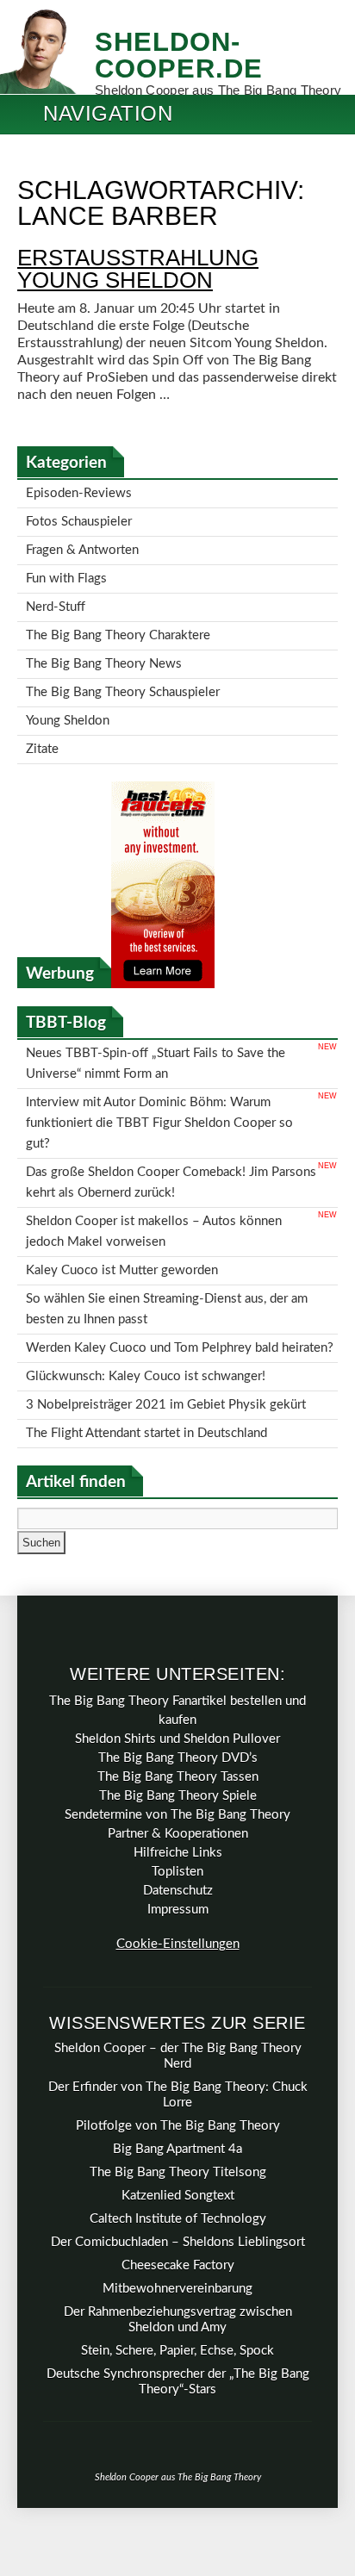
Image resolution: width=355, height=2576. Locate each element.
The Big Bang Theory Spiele (178, 1706)
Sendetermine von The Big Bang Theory (177, 1725)
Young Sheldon (68, 691)
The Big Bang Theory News (104, 641)
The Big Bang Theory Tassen (178, 1687)
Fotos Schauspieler (79, 516)
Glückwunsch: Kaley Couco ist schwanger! (146, 1295)
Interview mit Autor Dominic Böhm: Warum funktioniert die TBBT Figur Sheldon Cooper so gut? (159, 1076)
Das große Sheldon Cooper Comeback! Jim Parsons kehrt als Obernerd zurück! (171, 1127)
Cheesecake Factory (178, 2176)
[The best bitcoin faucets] (163, 949)
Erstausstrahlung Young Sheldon (138, 269)
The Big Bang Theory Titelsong (178, 2083)
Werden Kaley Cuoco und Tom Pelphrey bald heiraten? (180, 1270)
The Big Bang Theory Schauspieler (123, 666)
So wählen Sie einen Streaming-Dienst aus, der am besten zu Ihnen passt (167, 1237)
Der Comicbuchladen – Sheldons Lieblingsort (178, 2153)
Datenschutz (178, 1801)
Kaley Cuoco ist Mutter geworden (122, 1203)
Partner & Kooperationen (178, 1744)
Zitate (42, 716)
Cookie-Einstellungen (178, 1854)
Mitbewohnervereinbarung (177, 2199)
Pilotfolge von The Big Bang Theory (178, 2036)
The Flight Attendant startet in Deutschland (146, 1345)
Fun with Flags (66, 566)
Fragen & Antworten (82, 541)
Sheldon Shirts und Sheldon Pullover (177, 1649)
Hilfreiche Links (178, 1763)
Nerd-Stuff (56, 591)
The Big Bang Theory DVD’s (178, 1668)
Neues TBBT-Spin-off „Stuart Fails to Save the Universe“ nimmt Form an (156, 1026)
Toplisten (177, 1782)
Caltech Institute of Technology (178, 2129)
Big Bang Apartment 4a (177, 2060)
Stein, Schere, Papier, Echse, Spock (177, 2261)
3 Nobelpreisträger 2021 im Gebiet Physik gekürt (166, 1320)
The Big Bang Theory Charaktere (118, 616)
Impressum (178, 1820)
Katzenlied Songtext (178, 2106)
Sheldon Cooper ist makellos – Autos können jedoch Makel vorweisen (154, 1170)
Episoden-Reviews (79, 492)
